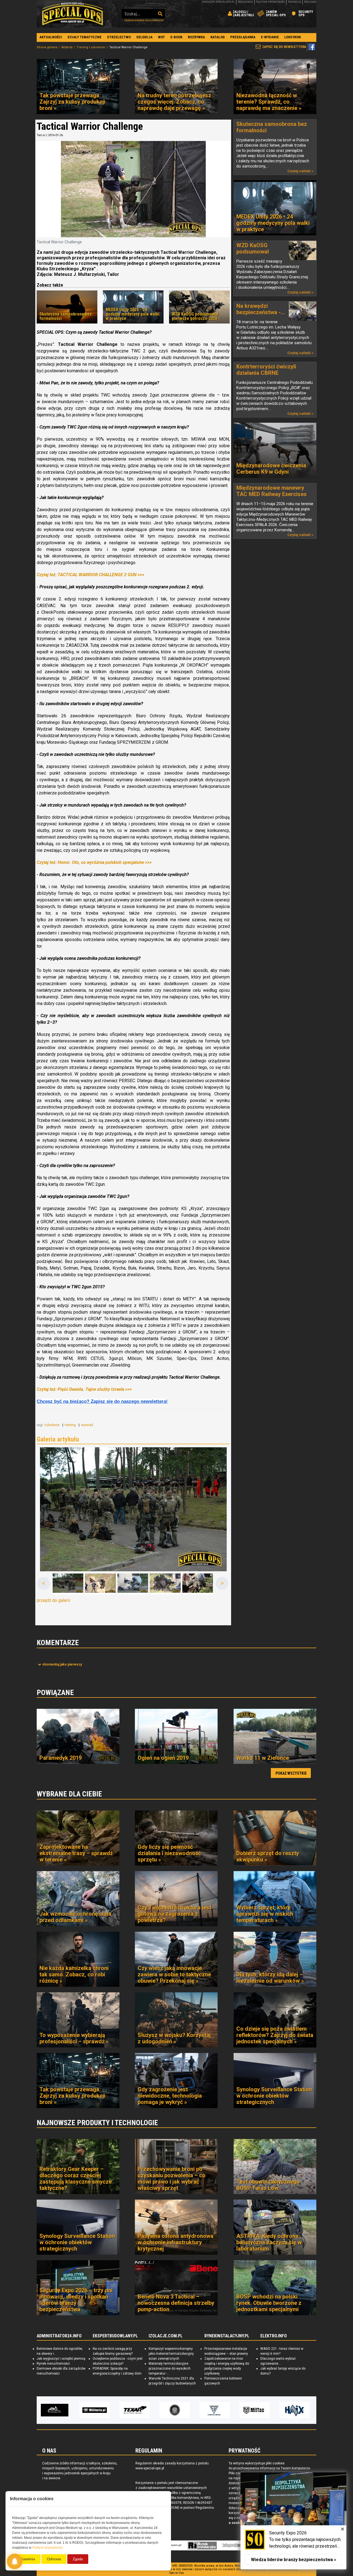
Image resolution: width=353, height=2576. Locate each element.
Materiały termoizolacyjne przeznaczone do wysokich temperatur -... (170, 2368)
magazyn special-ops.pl (218, 2)
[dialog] (293, 2521)
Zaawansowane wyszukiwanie (144, 20)
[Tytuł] (133, 1509)
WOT (161, 37)
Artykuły (67, 47)
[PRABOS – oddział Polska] (297, 2410)
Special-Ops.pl (73, 14)
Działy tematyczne (85, 37)
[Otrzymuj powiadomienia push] (15, 2561)
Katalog (218, 37)
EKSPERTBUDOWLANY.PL (115, 2336)
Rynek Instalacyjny (202, 2545)
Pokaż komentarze (62, 1664)
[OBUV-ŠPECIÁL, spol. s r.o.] (257, 2410)
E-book (176, 37)
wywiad (88, 1425)
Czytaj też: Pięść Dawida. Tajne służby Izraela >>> (84, 1389)
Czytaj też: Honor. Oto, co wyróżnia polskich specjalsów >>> (94, 862)
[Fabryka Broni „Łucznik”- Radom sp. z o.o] (137, 2410)
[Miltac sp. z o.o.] (177, 2410)
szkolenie (52, 1425)
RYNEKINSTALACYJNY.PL (227, 2336)
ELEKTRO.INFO (274, 2336)
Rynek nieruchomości (53, 2364)
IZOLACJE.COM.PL (166, 2336)
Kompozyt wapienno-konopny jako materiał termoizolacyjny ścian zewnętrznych (171, 2354)
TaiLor (41, 135)
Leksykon (293, 37)
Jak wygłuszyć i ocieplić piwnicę (61, 2359)
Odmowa (54, 2559)
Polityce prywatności (48, 2548)
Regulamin (245, 2)
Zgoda (78, 2559)
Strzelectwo (119, 37)
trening (71, 1425)
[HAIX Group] (217, 2410)
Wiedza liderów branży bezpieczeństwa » (294, 2560)
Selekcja (144, 37)
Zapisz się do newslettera (284, 47)
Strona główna (47, 47)
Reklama (310, 2)
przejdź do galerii (53, 1600)
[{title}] (68, 1584)
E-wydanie (270, 37)
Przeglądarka (243, 37)
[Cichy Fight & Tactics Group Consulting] (97, 2410)
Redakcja (294, 2)
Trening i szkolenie (91, 47)
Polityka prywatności (270, 2)
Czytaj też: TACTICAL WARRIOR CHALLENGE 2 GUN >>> (90, 575)
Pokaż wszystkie (291, 1773)
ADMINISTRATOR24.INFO (59, 2336)
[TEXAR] (57, 2410)
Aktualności (51, 37)
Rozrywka (196, 37)
